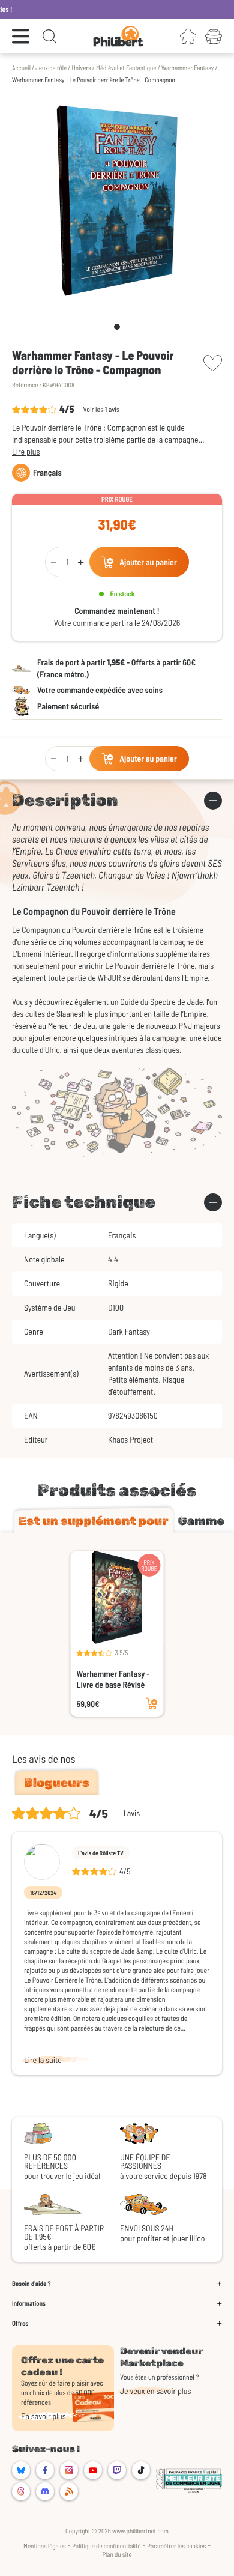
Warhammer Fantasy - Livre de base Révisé (113, 1679)
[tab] (94, 1521)
